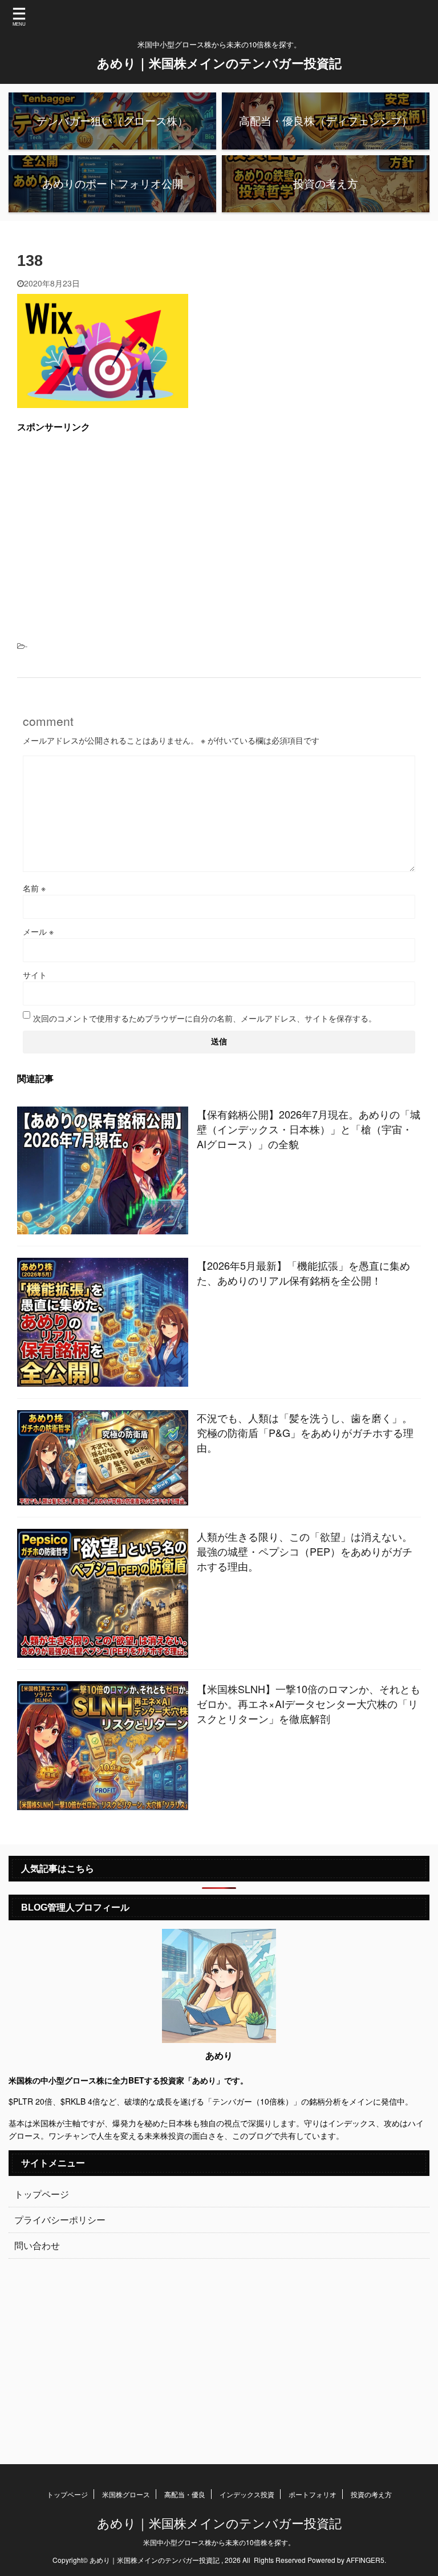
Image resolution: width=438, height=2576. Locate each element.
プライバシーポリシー (60, 2220)
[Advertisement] (219, 523)
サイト (35, 975)
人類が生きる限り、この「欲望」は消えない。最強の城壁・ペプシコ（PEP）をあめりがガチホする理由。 (305, 1551)
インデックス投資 (247, 2494)
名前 (34, 888)
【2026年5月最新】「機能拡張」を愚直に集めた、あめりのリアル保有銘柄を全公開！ (303, 1273)
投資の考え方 (371, 2494)
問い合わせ (37, 2245)
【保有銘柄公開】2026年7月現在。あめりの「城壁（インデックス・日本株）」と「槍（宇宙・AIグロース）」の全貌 (309, 1129)
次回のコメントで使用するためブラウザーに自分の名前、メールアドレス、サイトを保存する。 (205, 1018)
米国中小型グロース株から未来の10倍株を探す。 (219, 2542)
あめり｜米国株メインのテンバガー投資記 (219, 63)
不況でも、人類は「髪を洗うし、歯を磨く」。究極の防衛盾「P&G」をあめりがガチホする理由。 (305, 1432)
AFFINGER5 (365, 2560)
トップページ (42, 2194)
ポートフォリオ (313, 2494)
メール (38, 931)
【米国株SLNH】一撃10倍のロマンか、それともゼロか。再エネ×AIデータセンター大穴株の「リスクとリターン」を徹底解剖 (309, 1703)
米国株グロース (126, 2494)
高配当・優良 (185, 2494)
